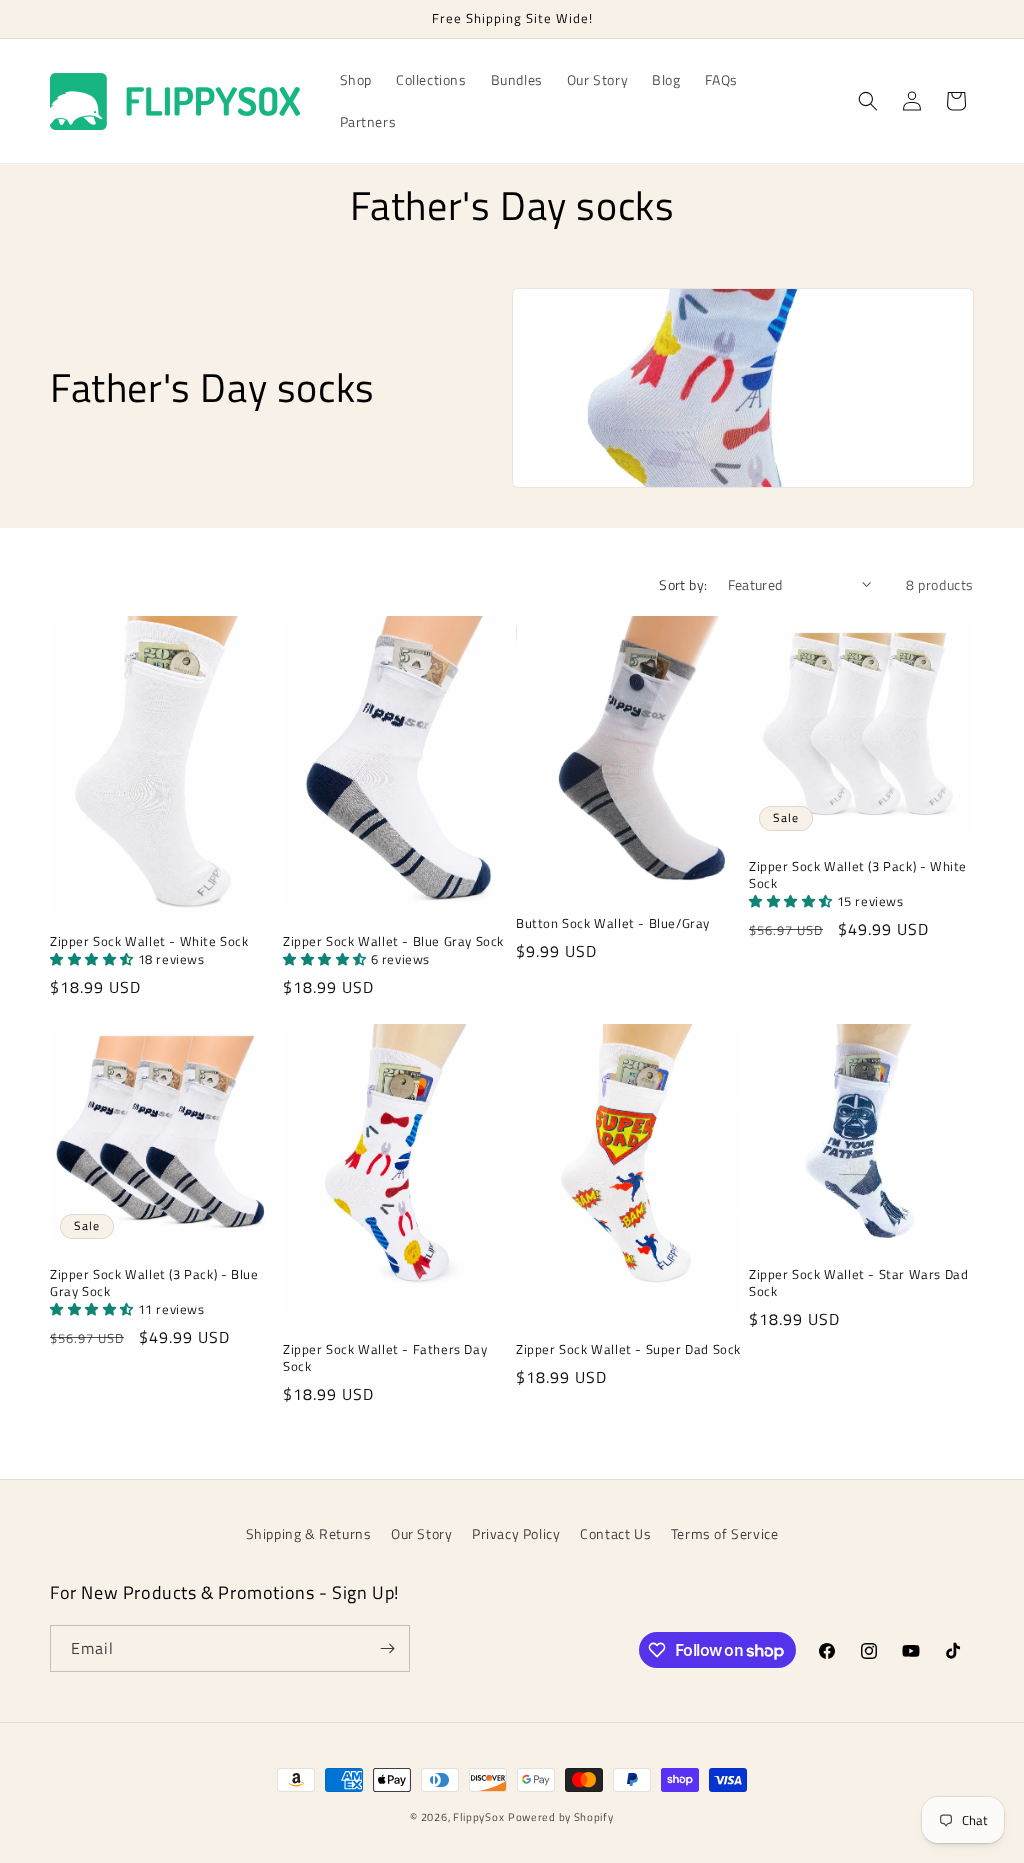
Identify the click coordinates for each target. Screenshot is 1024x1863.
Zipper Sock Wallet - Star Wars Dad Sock (858, 1283)
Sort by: (683, 584)
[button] (868, 101)
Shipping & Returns (309, 1533)
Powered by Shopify (561, 1817)
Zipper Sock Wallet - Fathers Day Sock (385, 1358)
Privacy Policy (516, 1533)
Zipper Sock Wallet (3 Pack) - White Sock (858, 875)
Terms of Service (725, 1533)
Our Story (421, 1533)
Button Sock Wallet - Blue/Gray (613, 923)
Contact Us (615, 1533)
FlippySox (478, 1817)
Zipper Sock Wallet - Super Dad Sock (628, 1349)
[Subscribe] (387, 1648)
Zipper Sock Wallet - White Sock (149, 941)
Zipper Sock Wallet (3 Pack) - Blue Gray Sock (154, 1283)
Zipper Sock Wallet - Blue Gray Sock (393, 941)
